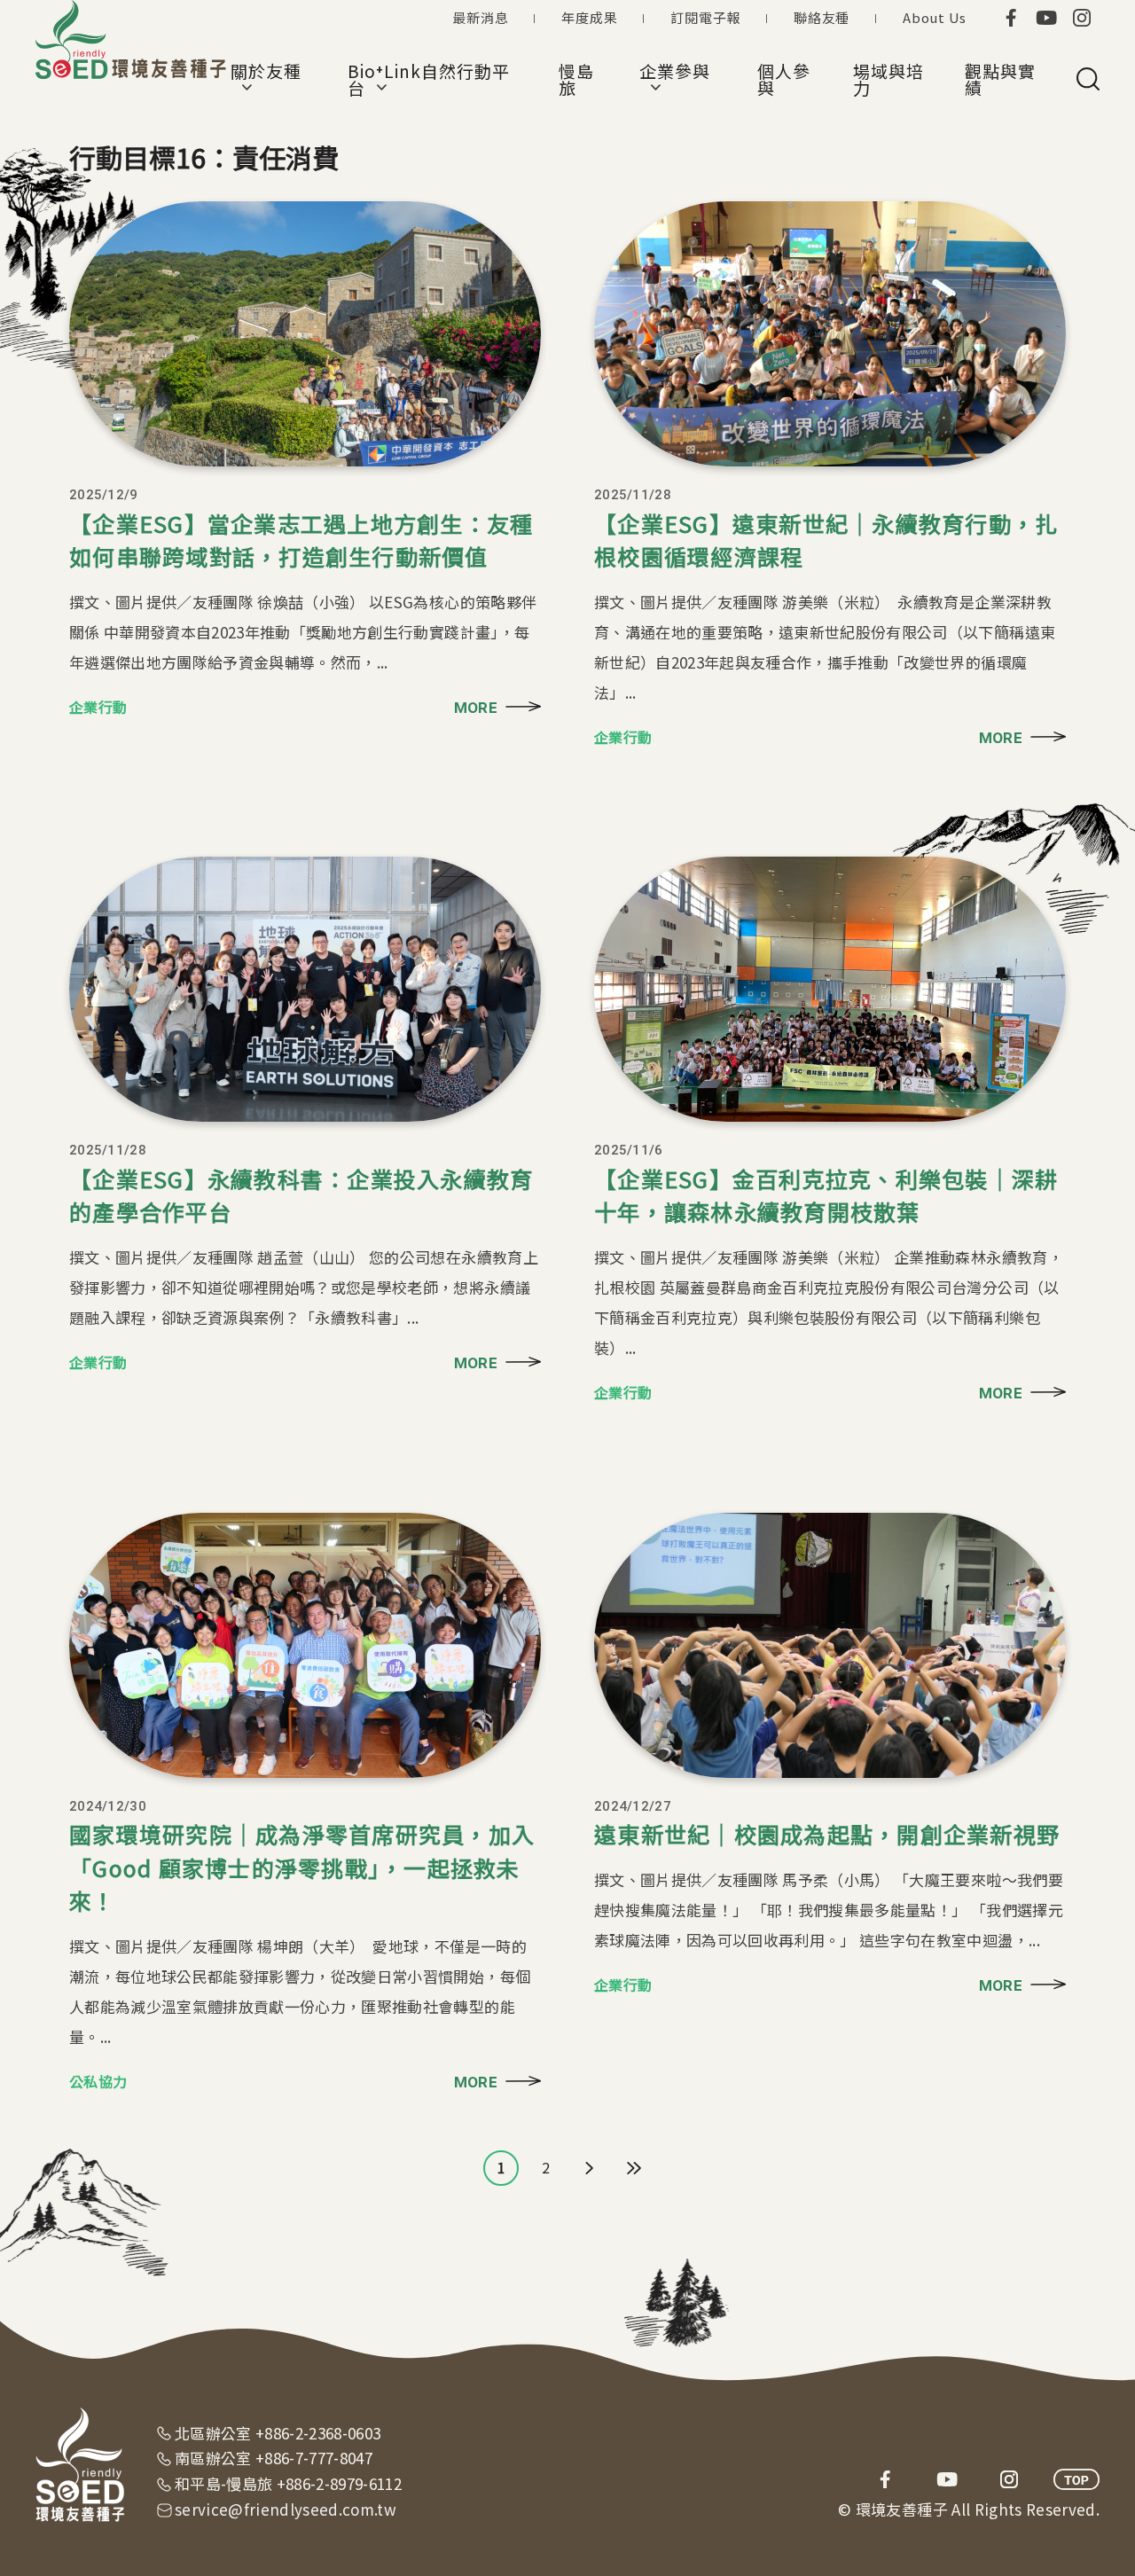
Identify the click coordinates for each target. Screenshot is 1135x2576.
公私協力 (98, 2081)
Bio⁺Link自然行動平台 (428, 79)
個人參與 (784, 79)
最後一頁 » (634, 2168)
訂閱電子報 (705, 17)
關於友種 (266, 79)
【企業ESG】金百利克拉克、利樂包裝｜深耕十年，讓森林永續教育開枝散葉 (826, 1195)
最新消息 (480, 17)
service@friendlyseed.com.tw (286, 2509)
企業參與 (675, 79)
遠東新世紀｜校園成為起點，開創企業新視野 (827, 1834)
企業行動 (98, 707)
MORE (476, 708)
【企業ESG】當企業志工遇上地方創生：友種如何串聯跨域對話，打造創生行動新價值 (301, 540)
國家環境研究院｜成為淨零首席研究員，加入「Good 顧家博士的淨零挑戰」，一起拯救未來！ (302, 1867)
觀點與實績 (1000, 79)
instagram (1082, 18)
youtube (1046, 18)
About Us (935, 17)
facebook (1011, 18)
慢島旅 (576, 79)
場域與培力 (888, 79)
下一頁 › (590, 2168)
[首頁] (133, 40)
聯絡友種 (822, 17)
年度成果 (589, 17)
